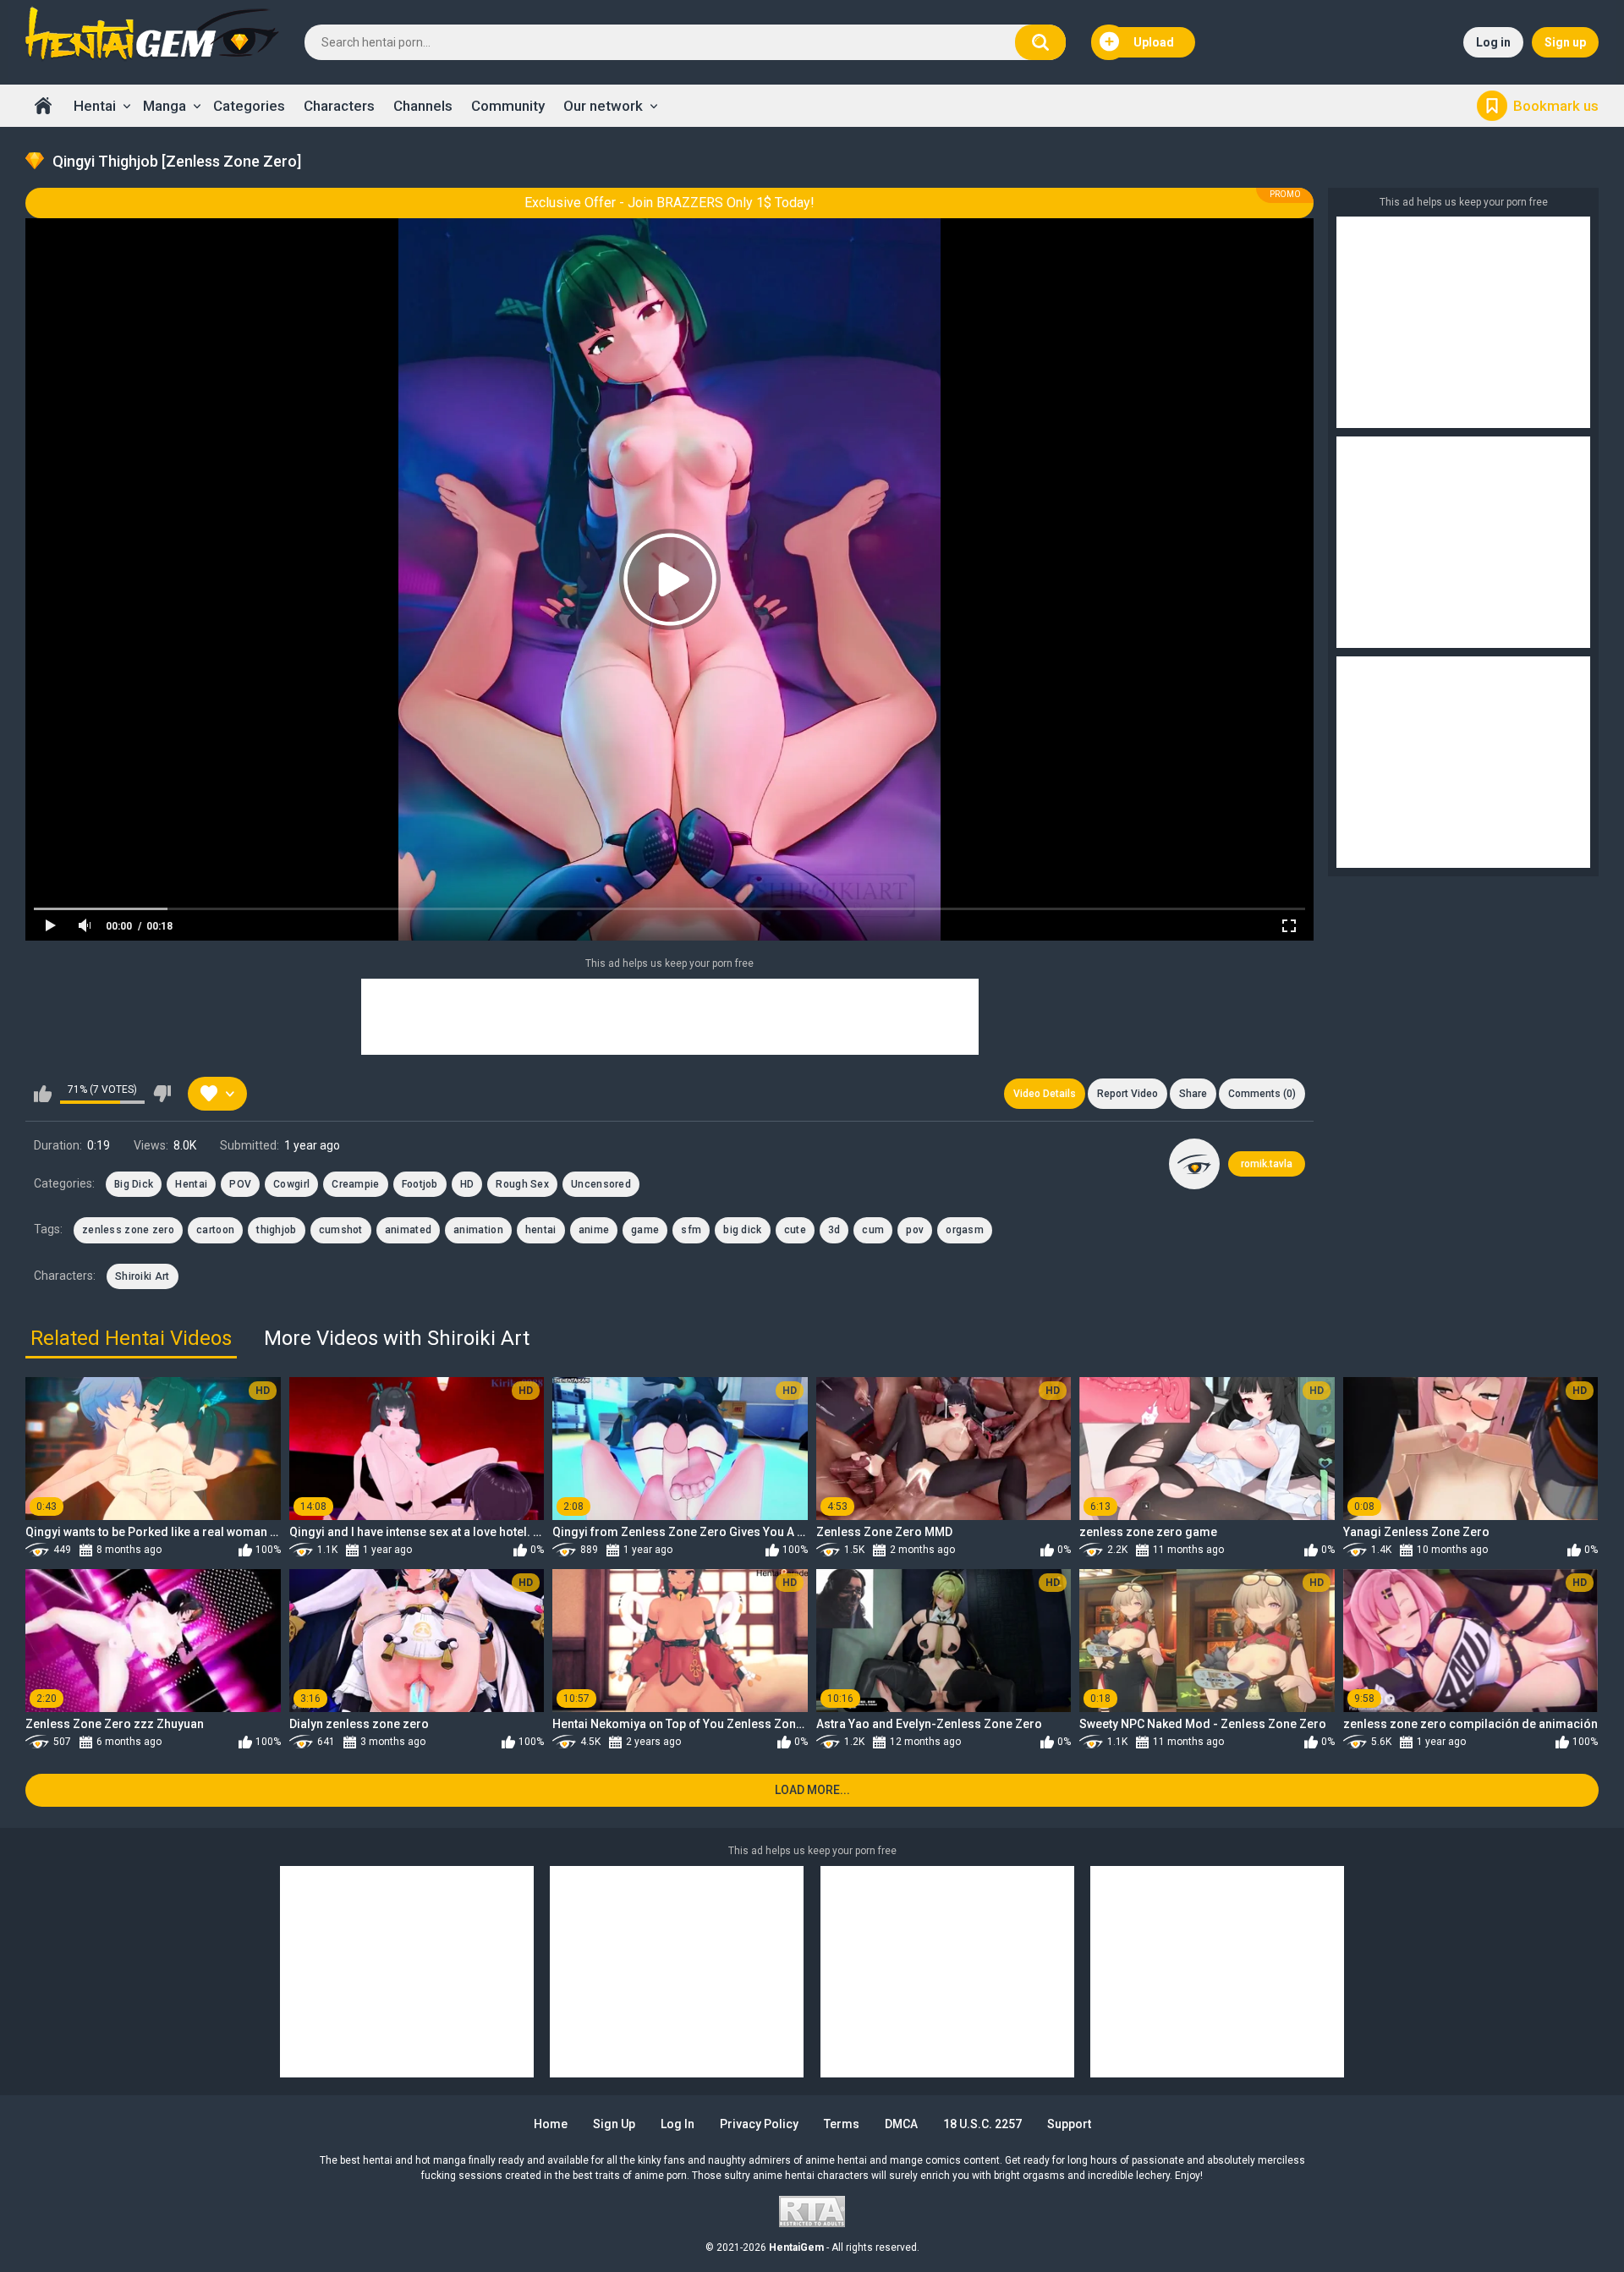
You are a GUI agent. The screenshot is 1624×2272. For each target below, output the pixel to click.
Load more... (812, 1790)
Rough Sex (522, 1184)
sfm (691, 1230)
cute (795, 1230)
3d (834, 1230)
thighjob (276, 1230)
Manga (165, 106)
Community (508, 106)
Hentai (95, 106)
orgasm (965, 1230)
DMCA (901, 2124)
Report (1127, 1094)
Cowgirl (291, 1184)
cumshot (341, 1230)
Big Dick (134, 1184)
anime (594, 1230)
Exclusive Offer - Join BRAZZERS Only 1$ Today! (669, 203)
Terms (842, 2124)
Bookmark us (1556, 106)
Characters (339, 106)
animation (478, 1230)
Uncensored (601, 1184)
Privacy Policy (759, 2124)
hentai (541, 1230)
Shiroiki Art (143, 1276)
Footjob (420, 1184)
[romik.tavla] (1194, 1164)
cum (873, 1230)
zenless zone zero (128, 1230)
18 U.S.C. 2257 (982, 2124)
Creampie (355, 1184)
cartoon (215, 1230)
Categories (249, 106)
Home (43, 106)
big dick (742, 1230)
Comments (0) (1262, 1094)
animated (408, 1230)
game (645, 1230)
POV (240, 1184)
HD (467, 1184)
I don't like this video (162, 1094)
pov (915, 1230)
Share (1193, 1094)
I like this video (43, 1094)
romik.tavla (1267, 1164)
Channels (423, 106)
